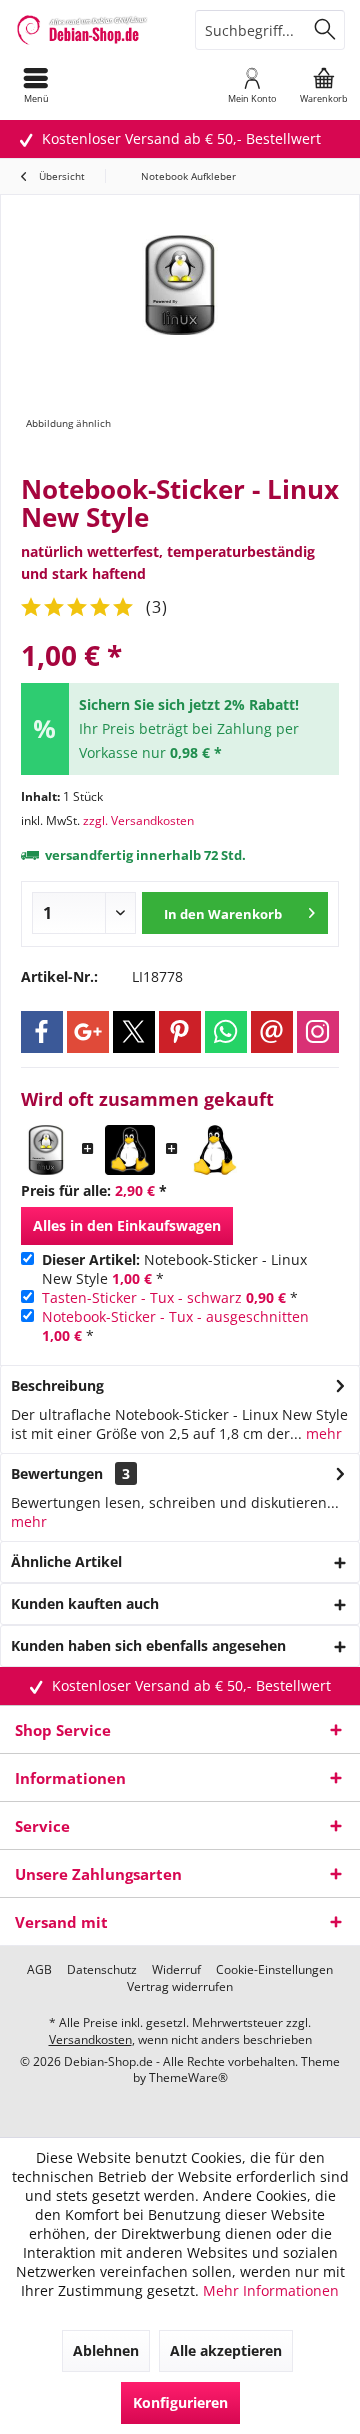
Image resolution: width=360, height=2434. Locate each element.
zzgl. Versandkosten (138, 820)
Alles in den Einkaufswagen (127, 1225)
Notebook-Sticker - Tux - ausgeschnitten (175, 1316)
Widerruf (176, 1970)
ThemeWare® (188, 2077)
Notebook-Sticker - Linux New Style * (174, 1269)
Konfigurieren (180, 2402)
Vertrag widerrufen (180, 1987)
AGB (39, 1970)
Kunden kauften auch (85, 1603)
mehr (322, 1433)
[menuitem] (36, 85)
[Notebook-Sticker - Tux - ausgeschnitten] (214, 1150)
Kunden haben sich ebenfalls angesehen (148, 1645)
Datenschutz (102, 1970)
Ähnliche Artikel (66, 1561)
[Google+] (88, 1032)
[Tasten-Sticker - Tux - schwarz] (130, 1150)
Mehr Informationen (271, 2290)
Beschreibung (57, 1385)
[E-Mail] (272, 1032)
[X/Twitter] (134, 1032)
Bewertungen (57, 1473)
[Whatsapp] (226, 1032)
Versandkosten (90, 2039)
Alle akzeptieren (226, 2350)
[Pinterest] (180, 1032)
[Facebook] (42, 1032)
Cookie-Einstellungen (274, 1970)
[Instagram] (318, 1032)
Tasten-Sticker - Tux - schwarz (142, 1297)
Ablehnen (106, 2350)
